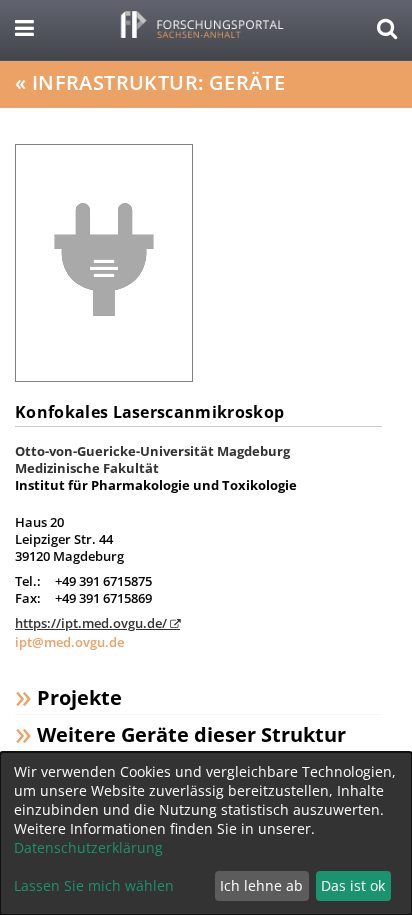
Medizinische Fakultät (87, 468)
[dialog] (206, 833)
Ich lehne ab (261, 885)
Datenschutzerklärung (88, 847)
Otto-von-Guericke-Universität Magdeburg (152, 451)
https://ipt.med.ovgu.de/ (91, 623)
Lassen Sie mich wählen (94, 885)
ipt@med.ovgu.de (69, 642)
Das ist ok (353, 885)
